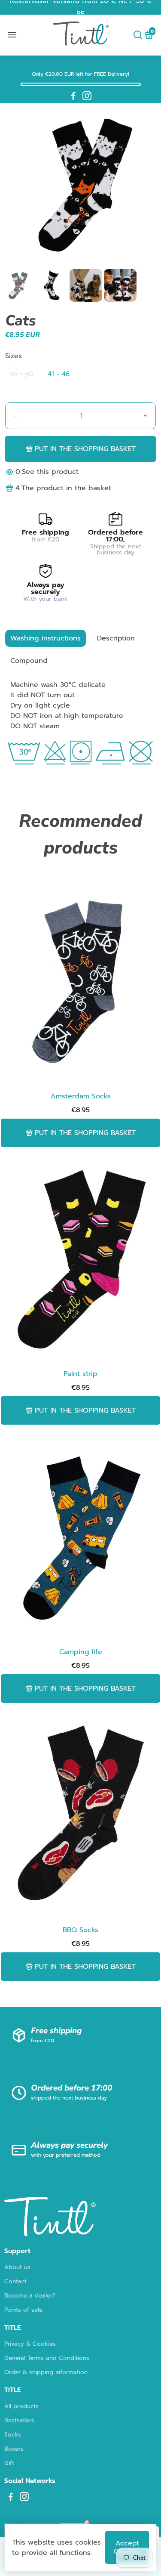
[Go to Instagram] (87, 96)
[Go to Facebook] (73, 96)
